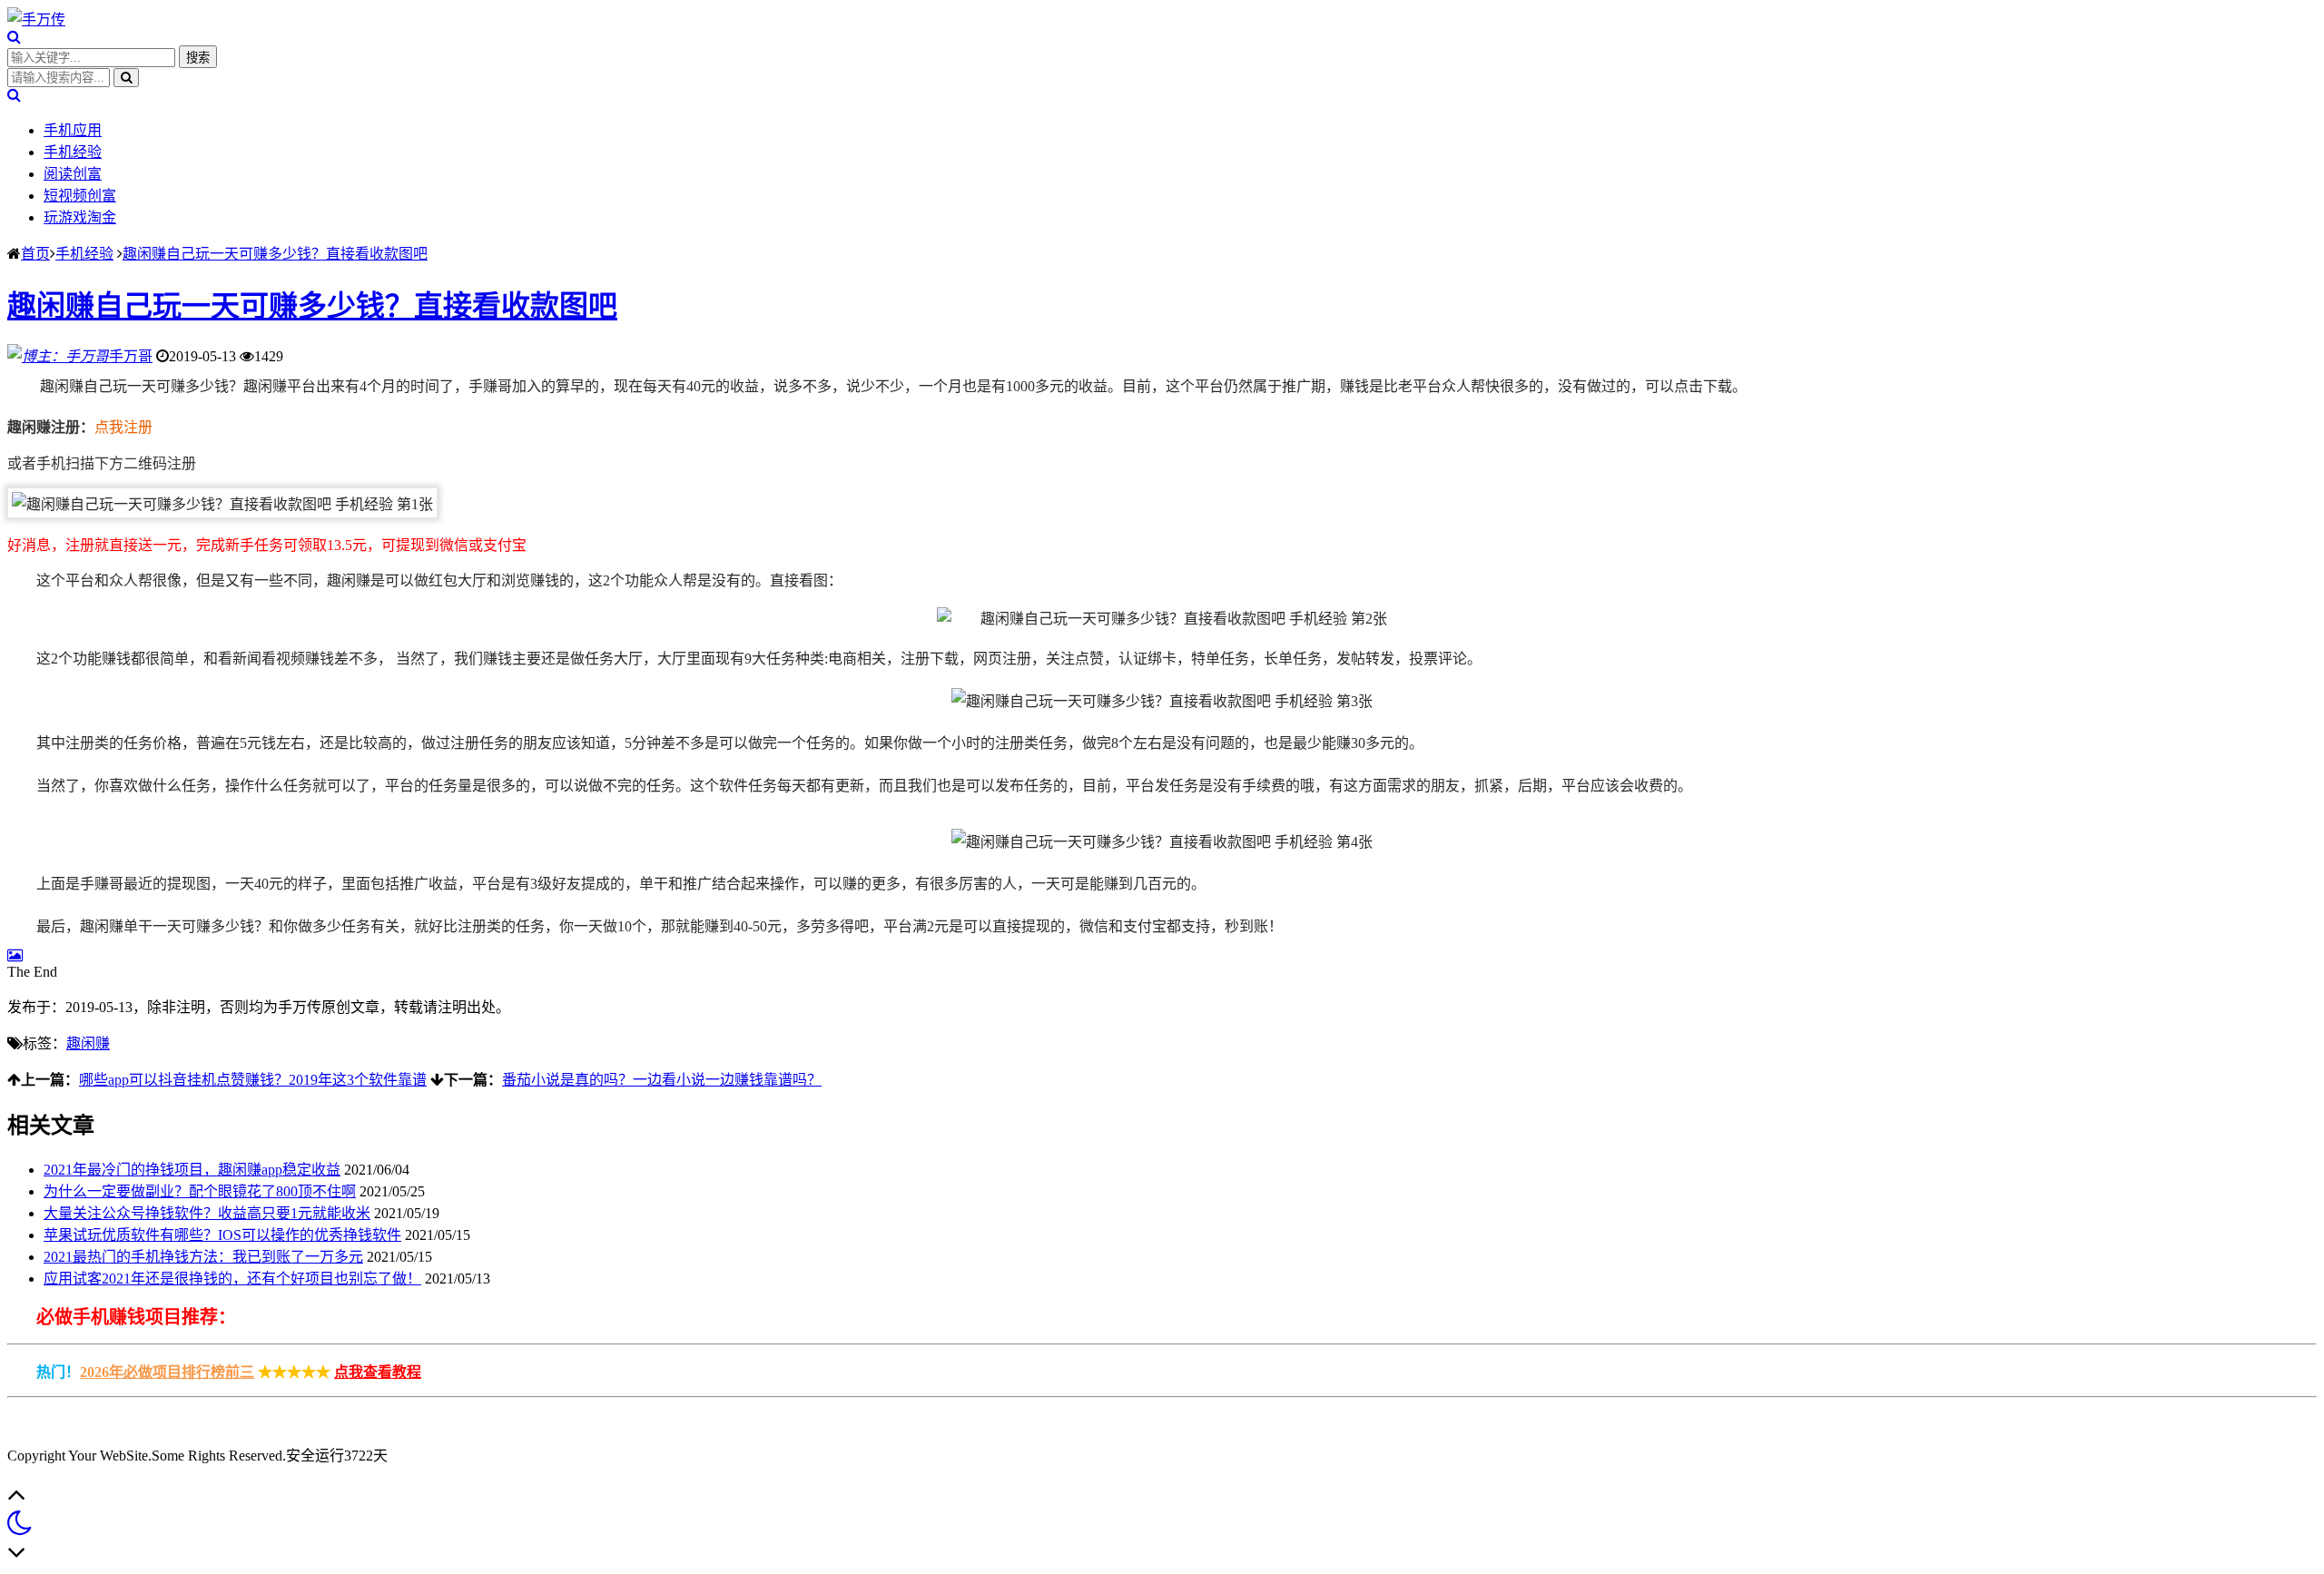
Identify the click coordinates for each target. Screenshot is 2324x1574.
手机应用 (73, 130)
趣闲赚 (88, 1043)
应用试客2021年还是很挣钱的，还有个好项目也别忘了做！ (232, 1279)
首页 (35, 254)
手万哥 (131, 356)
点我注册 (123, 427)
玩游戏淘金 (80, 217)
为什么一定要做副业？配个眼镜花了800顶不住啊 (200, 1191)
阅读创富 (73, 174)
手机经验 (73, 152)
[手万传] (36, 20)
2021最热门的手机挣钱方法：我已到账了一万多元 (203, 1257)
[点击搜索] (14, 37)
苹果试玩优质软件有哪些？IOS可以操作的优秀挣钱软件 (222, 1235)
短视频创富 (80, 196)
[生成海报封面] (15, 955)
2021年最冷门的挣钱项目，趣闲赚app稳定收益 (192, 1170)
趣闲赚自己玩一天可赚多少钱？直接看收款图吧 (275, 254)
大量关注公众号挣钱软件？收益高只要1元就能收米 (207, 1213)
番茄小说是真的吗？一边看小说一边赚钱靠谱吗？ (662, 1080)
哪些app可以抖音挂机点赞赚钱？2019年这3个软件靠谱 (253, 1080)
